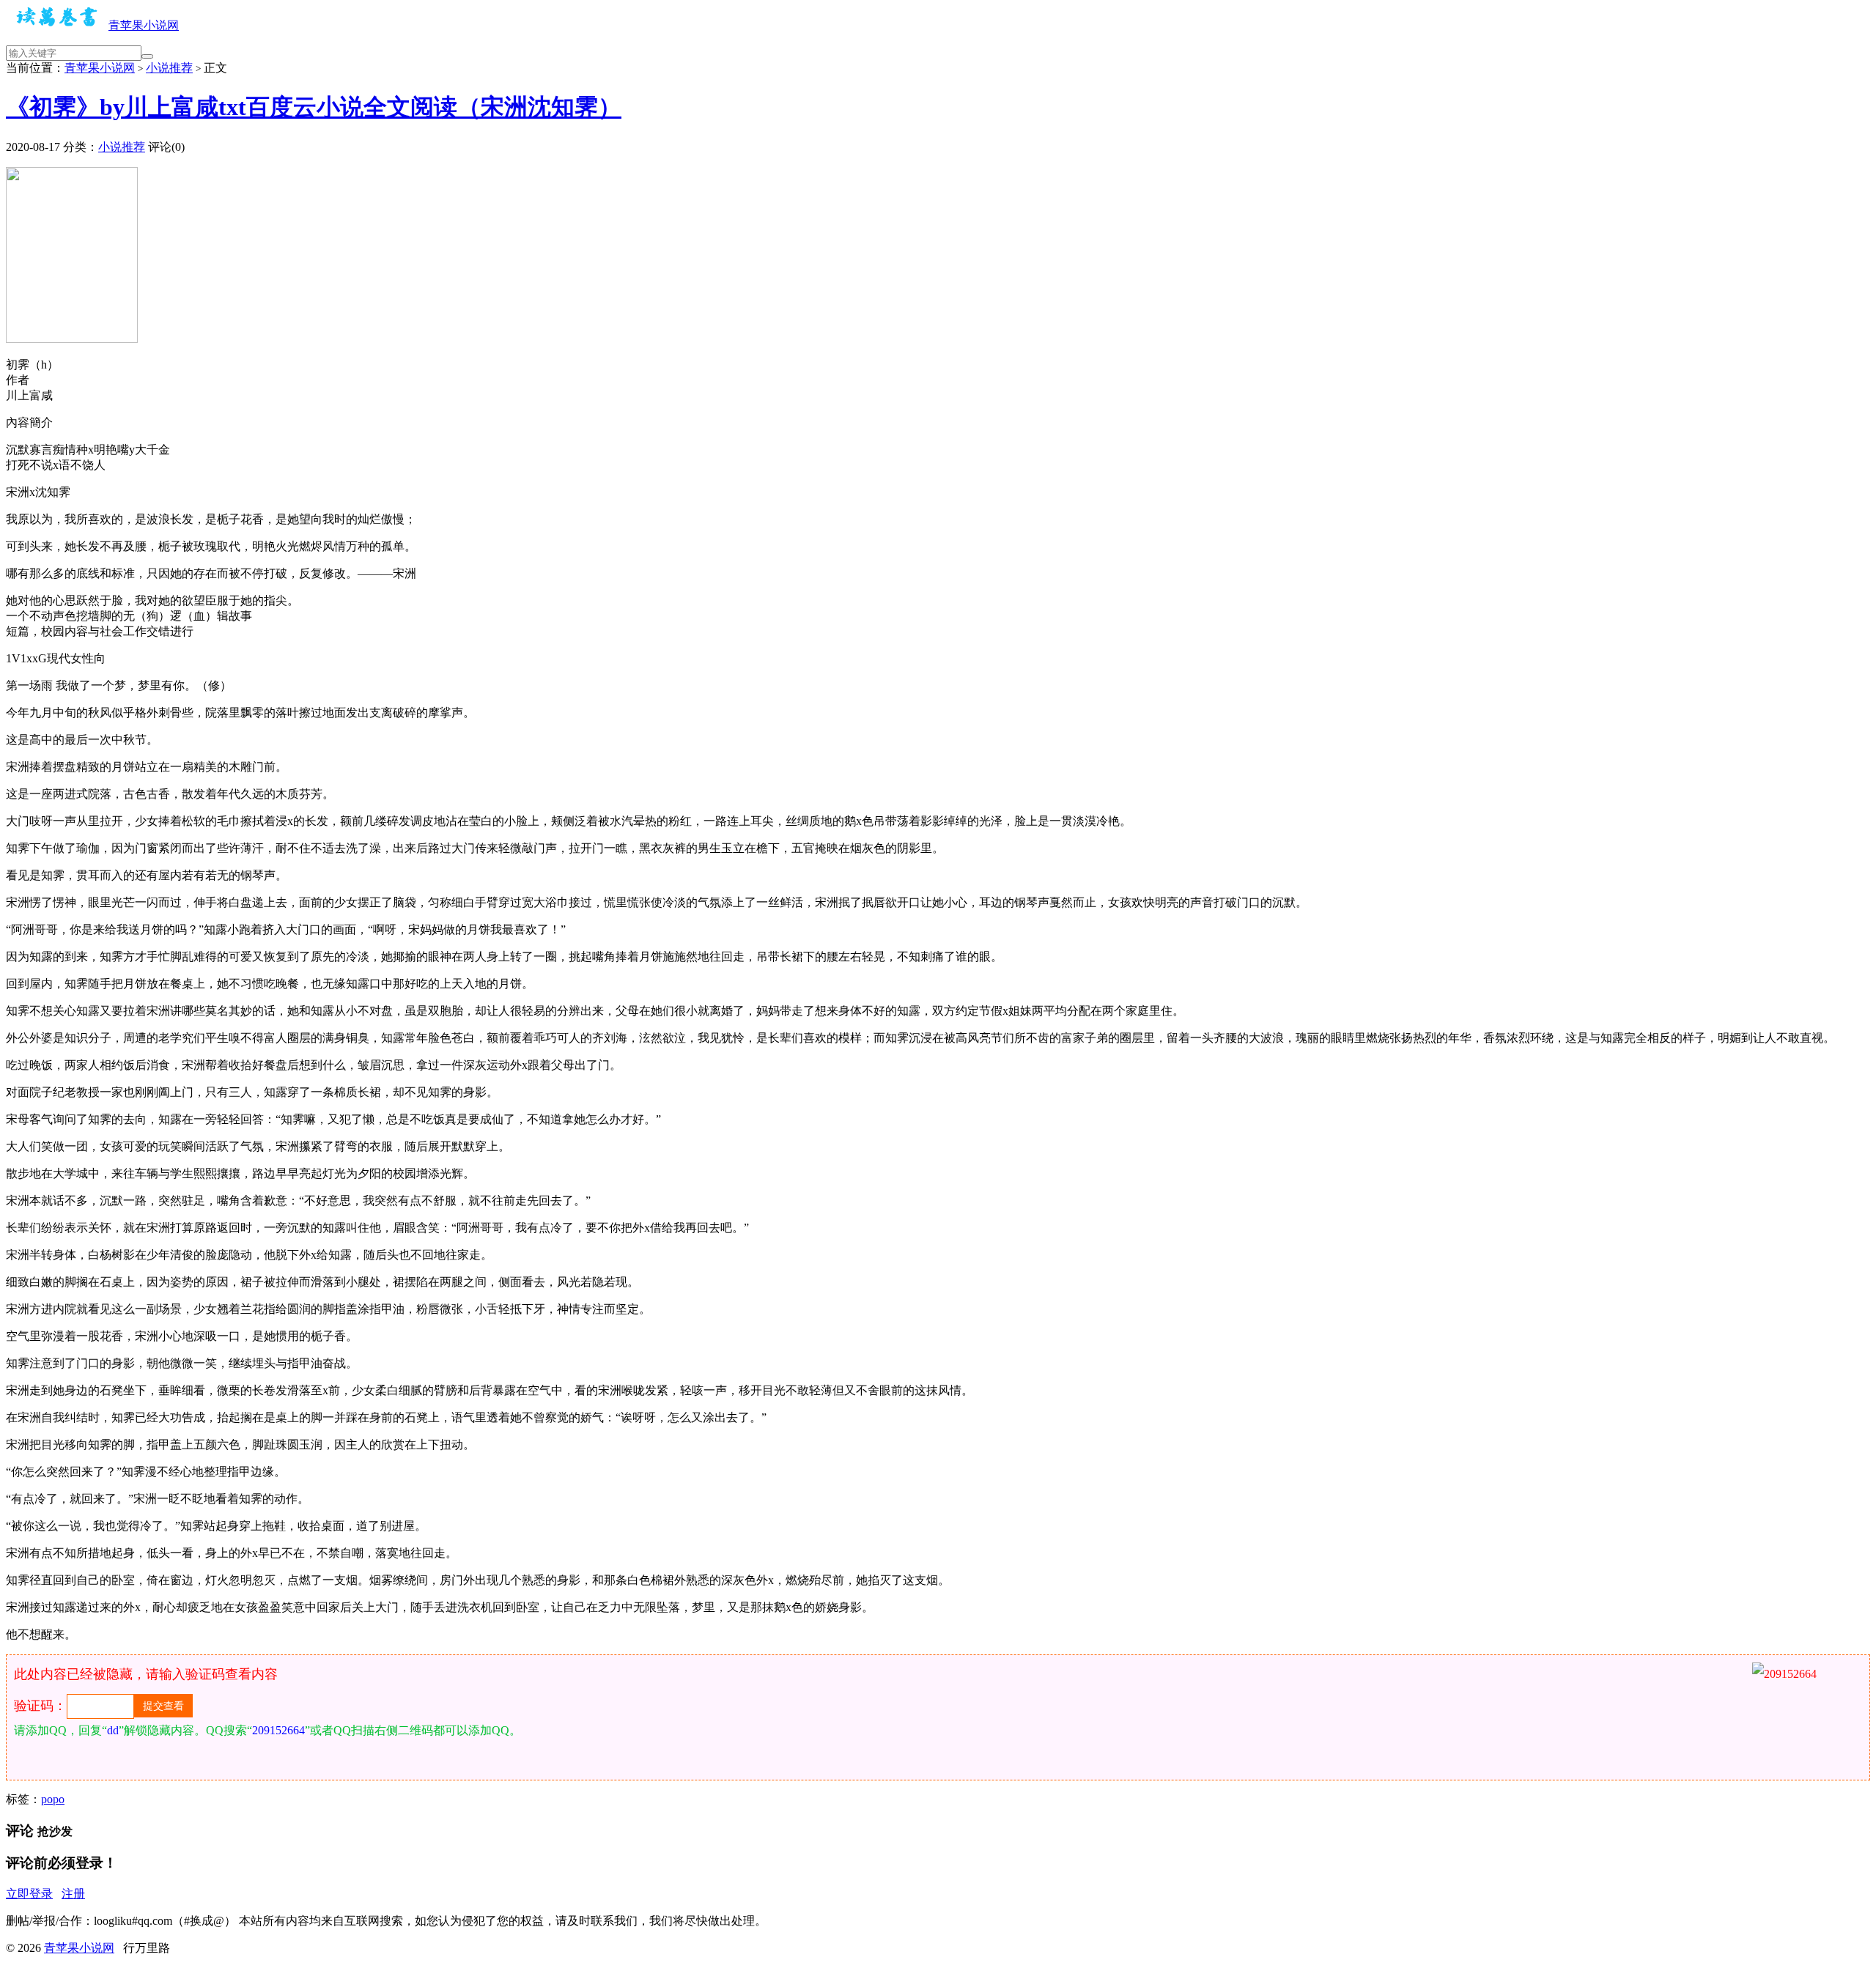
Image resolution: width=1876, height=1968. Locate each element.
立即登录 (29, 1894)
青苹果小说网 (144, 25)
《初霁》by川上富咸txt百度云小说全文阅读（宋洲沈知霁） (314, 107)
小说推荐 (169, 68)
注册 (73, 1894)
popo (53, 1799)
